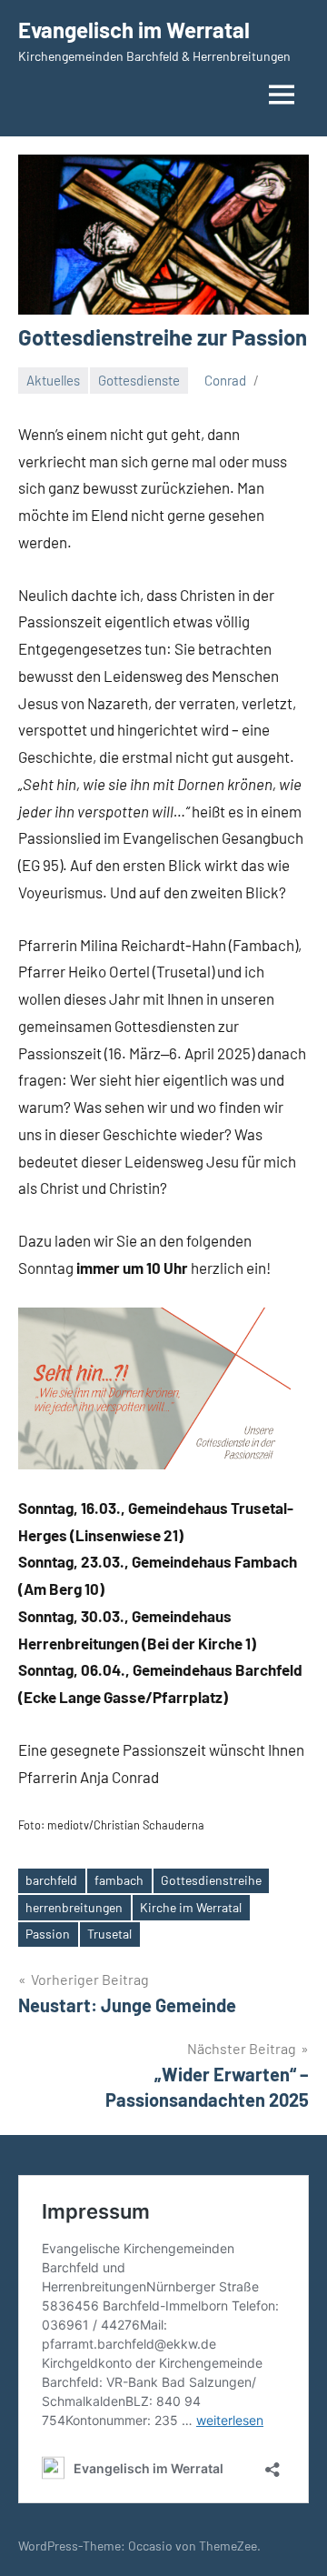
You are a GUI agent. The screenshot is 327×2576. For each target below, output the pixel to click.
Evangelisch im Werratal (134, 30)
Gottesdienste (139, 380)
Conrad (225, 380)
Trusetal (109, 1934)
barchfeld (51, 1880)
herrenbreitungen (74, 1907)
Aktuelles (53, 380)
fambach (119, 1880)
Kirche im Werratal (191, 1907)
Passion (48, 1934)
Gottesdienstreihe (211, 1880)
